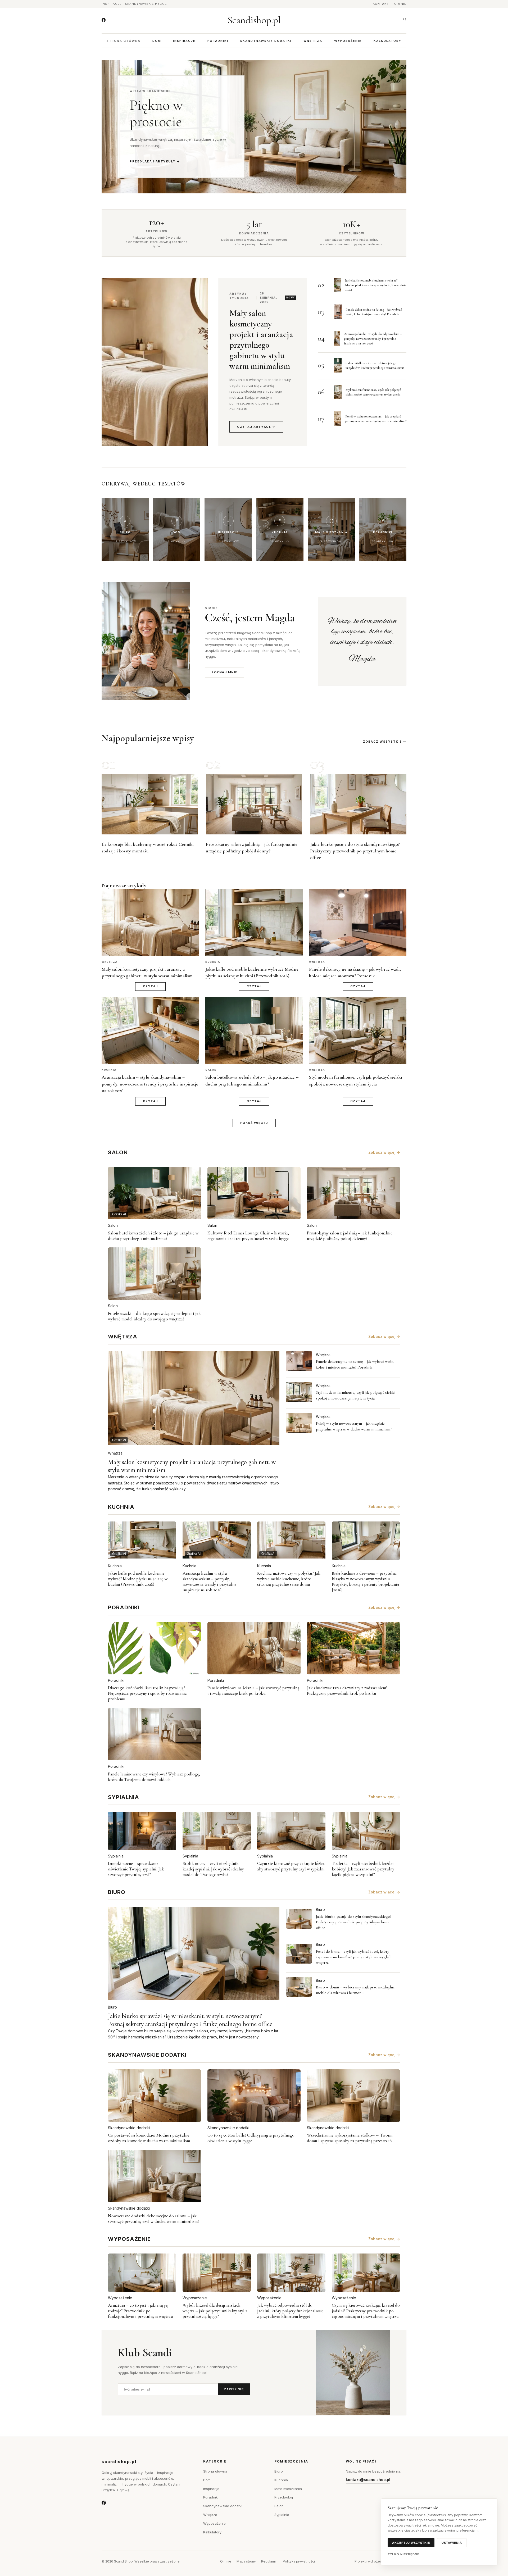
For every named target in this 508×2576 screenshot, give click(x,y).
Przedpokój (284, 2497)
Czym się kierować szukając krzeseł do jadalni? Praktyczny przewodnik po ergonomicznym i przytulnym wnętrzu (366, 2311)
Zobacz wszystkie (382, 742)
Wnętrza (313, 41)
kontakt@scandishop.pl (368, 2480)
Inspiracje (184, 41)
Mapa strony (246, 2561)
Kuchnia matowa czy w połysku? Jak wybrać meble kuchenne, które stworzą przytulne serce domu (289, 1579)
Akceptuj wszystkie (411, 2543)
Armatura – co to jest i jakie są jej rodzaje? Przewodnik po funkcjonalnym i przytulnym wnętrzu (140, 2311)
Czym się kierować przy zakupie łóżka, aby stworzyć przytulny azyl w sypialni (291, 1866)
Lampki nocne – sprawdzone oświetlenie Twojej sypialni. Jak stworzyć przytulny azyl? (136, 1869)
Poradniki (218, 41)
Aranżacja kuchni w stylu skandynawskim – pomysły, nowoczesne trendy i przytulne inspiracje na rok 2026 (373, 339)
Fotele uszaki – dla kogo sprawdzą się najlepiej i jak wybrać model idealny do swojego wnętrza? (154, 1316)
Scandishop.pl (254, 20)
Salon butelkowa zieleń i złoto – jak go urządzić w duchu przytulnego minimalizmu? (153, 1236)
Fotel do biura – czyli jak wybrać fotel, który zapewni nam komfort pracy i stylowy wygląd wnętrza (353, 1957)
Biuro (112, 2007)
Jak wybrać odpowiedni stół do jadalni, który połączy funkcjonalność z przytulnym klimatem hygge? (290, 2311)
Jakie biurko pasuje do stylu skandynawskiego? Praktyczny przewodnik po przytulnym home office (355, 851)
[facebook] (104, 20)
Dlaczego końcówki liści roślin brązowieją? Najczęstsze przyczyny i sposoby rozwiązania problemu (147, 1693)
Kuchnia (115, 1566)
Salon (113, 1225)
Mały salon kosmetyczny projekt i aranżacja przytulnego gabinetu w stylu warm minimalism (261, 340)
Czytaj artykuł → (256, 427)
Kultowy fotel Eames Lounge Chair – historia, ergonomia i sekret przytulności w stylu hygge (248, 1236)
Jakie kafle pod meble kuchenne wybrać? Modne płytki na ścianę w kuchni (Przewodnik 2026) (376, 285)
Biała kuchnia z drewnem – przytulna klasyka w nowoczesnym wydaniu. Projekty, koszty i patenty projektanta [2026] (366, 1582)
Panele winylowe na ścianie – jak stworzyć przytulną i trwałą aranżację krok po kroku (253, 1691)
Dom (157, 41)
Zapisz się (234, 2389)
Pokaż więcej (254, 1123)
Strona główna (124, 41)
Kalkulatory (387, 41)
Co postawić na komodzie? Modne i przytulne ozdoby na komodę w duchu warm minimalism (149, 2138)
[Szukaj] (405, 20)
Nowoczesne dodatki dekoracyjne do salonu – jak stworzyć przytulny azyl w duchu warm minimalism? (153, 2219)
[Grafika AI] (299, 1361)
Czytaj (150, 986)
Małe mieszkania (288, 2489)
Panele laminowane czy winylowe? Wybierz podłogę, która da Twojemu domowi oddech (154, 1777)
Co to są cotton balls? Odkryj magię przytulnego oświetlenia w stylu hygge (251, 2138)
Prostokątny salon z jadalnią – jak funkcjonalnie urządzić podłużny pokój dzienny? (350, 1236)
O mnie (400, 4)
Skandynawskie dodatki (266, 41)
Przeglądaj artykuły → (155, 161)
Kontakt (381, 4)
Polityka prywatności (299, 2561)
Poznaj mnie (224, 672)
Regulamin (269, 2561)
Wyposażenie (348, 41)
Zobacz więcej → (384, 1152)
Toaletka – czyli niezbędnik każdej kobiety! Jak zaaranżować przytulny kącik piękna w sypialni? (363, 1869)
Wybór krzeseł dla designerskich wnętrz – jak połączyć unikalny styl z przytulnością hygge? (215, 2311)
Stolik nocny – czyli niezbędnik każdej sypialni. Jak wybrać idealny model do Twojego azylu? (213, 1869)
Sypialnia (116, 1856)
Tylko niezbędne (404, 2554)
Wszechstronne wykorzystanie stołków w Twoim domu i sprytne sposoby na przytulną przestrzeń (350, 2138)
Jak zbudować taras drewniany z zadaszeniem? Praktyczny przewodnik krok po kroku (347, 1691)
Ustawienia (452, 2543)
